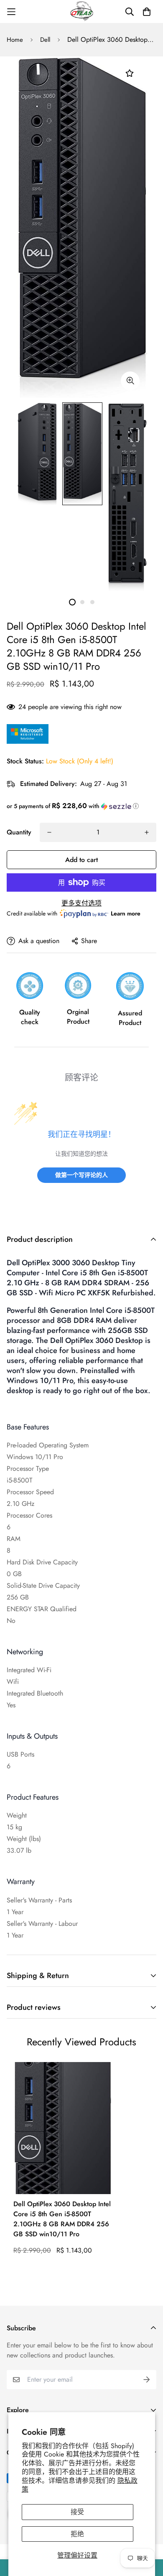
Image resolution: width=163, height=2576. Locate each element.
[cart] (147, 12)
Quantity (19, 832)
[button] (81, 806)
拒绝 (77, 2534)
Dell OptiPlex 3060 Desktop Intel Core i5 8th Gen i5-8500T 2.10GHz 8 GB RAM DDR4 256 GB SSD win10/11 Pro (62, 2219)
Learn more (126, 913)
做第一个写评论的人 (81, 1175)
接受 (77, 2512)
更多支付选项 (81, 903)
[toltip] (130, 381)
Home (15, 40)
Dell (45, 40)
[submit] (147, 2380)
